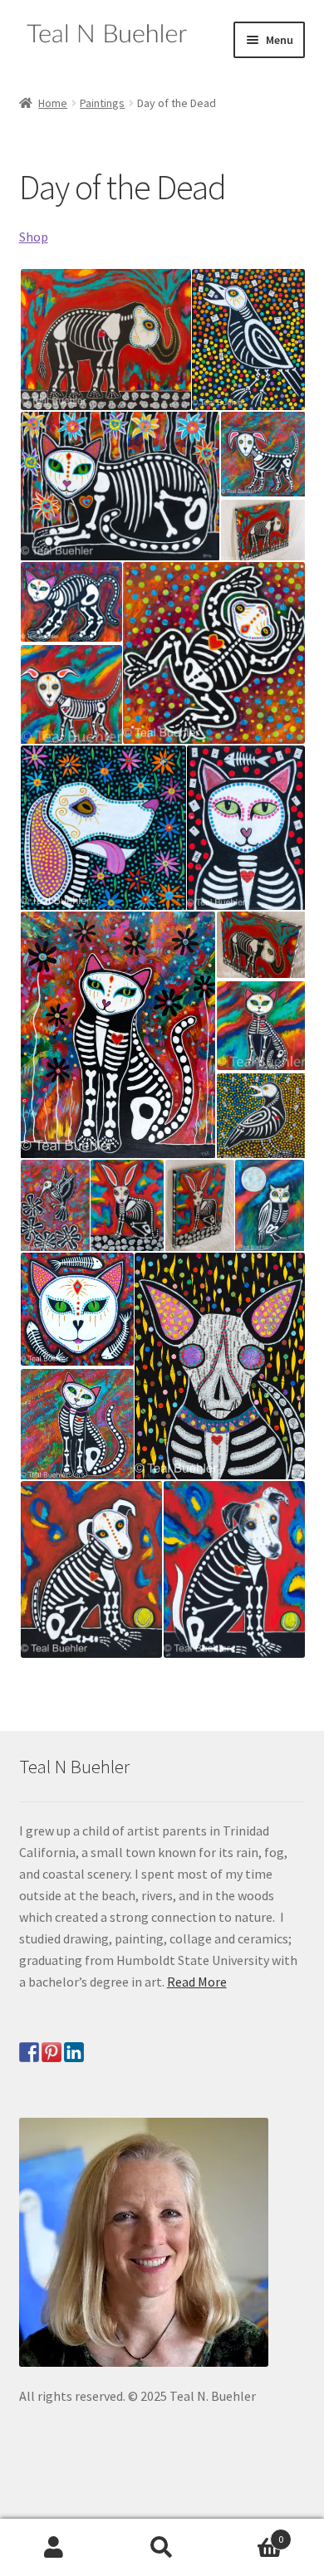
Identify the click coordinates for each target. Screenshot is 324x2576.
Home (53, 103)
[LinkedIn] (74, 2052)
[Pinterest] (52, 2052)
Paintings (102, 103)
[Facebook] (29, 2052)
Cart (250, 2533)
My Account (54, 2548)
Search (162, 2548)
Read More (197, 1982)
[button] (105, 340)
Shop (34, 237)
